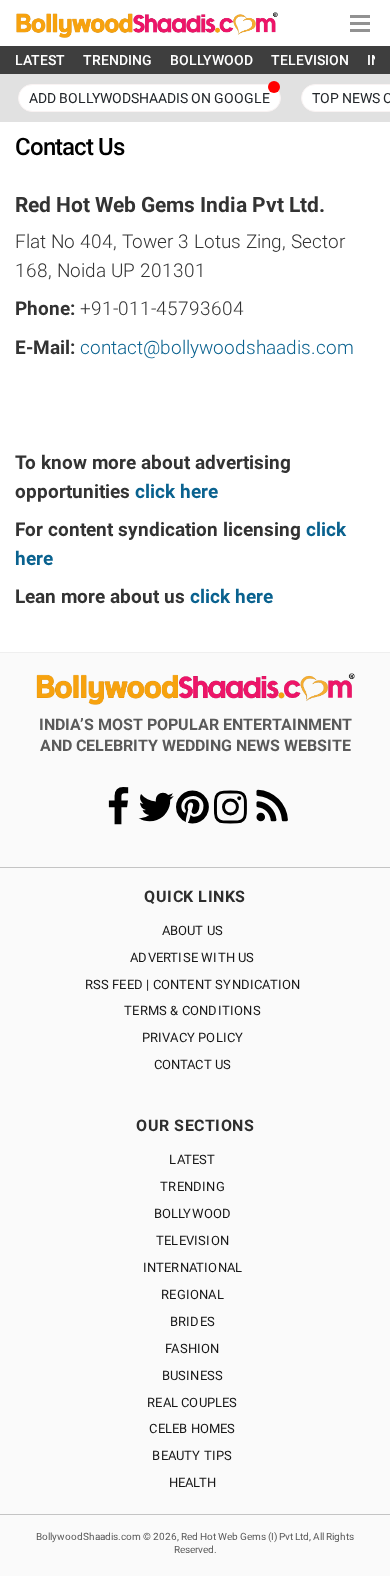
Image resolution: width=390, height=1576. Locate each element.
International (193, 1267)
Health (192, 1482)
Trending (192, 1186)
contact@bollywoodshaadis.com (217, 347)
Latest (192, 1159)
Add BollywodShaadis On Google (149, 98)
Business (193, 1375)
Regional (192, 1294)
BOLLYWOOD (211, 60)
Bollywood (193, 1213)
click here (176, 491)
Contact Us (193, 1064)
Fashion (192, 1348)
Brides (192, 1321)
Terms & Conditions (192, 1010)
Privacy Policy (193, 1037)
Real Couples (192, 1402)
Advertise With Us (192, 957)
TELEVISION (310, 60)
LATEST (40, 60)
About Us (193, 930)
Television (192, 1240)
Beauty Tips (192, 1455)
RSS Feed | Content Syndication (193, 984)
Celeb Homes (192, 1428)
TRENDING (117, 60)
